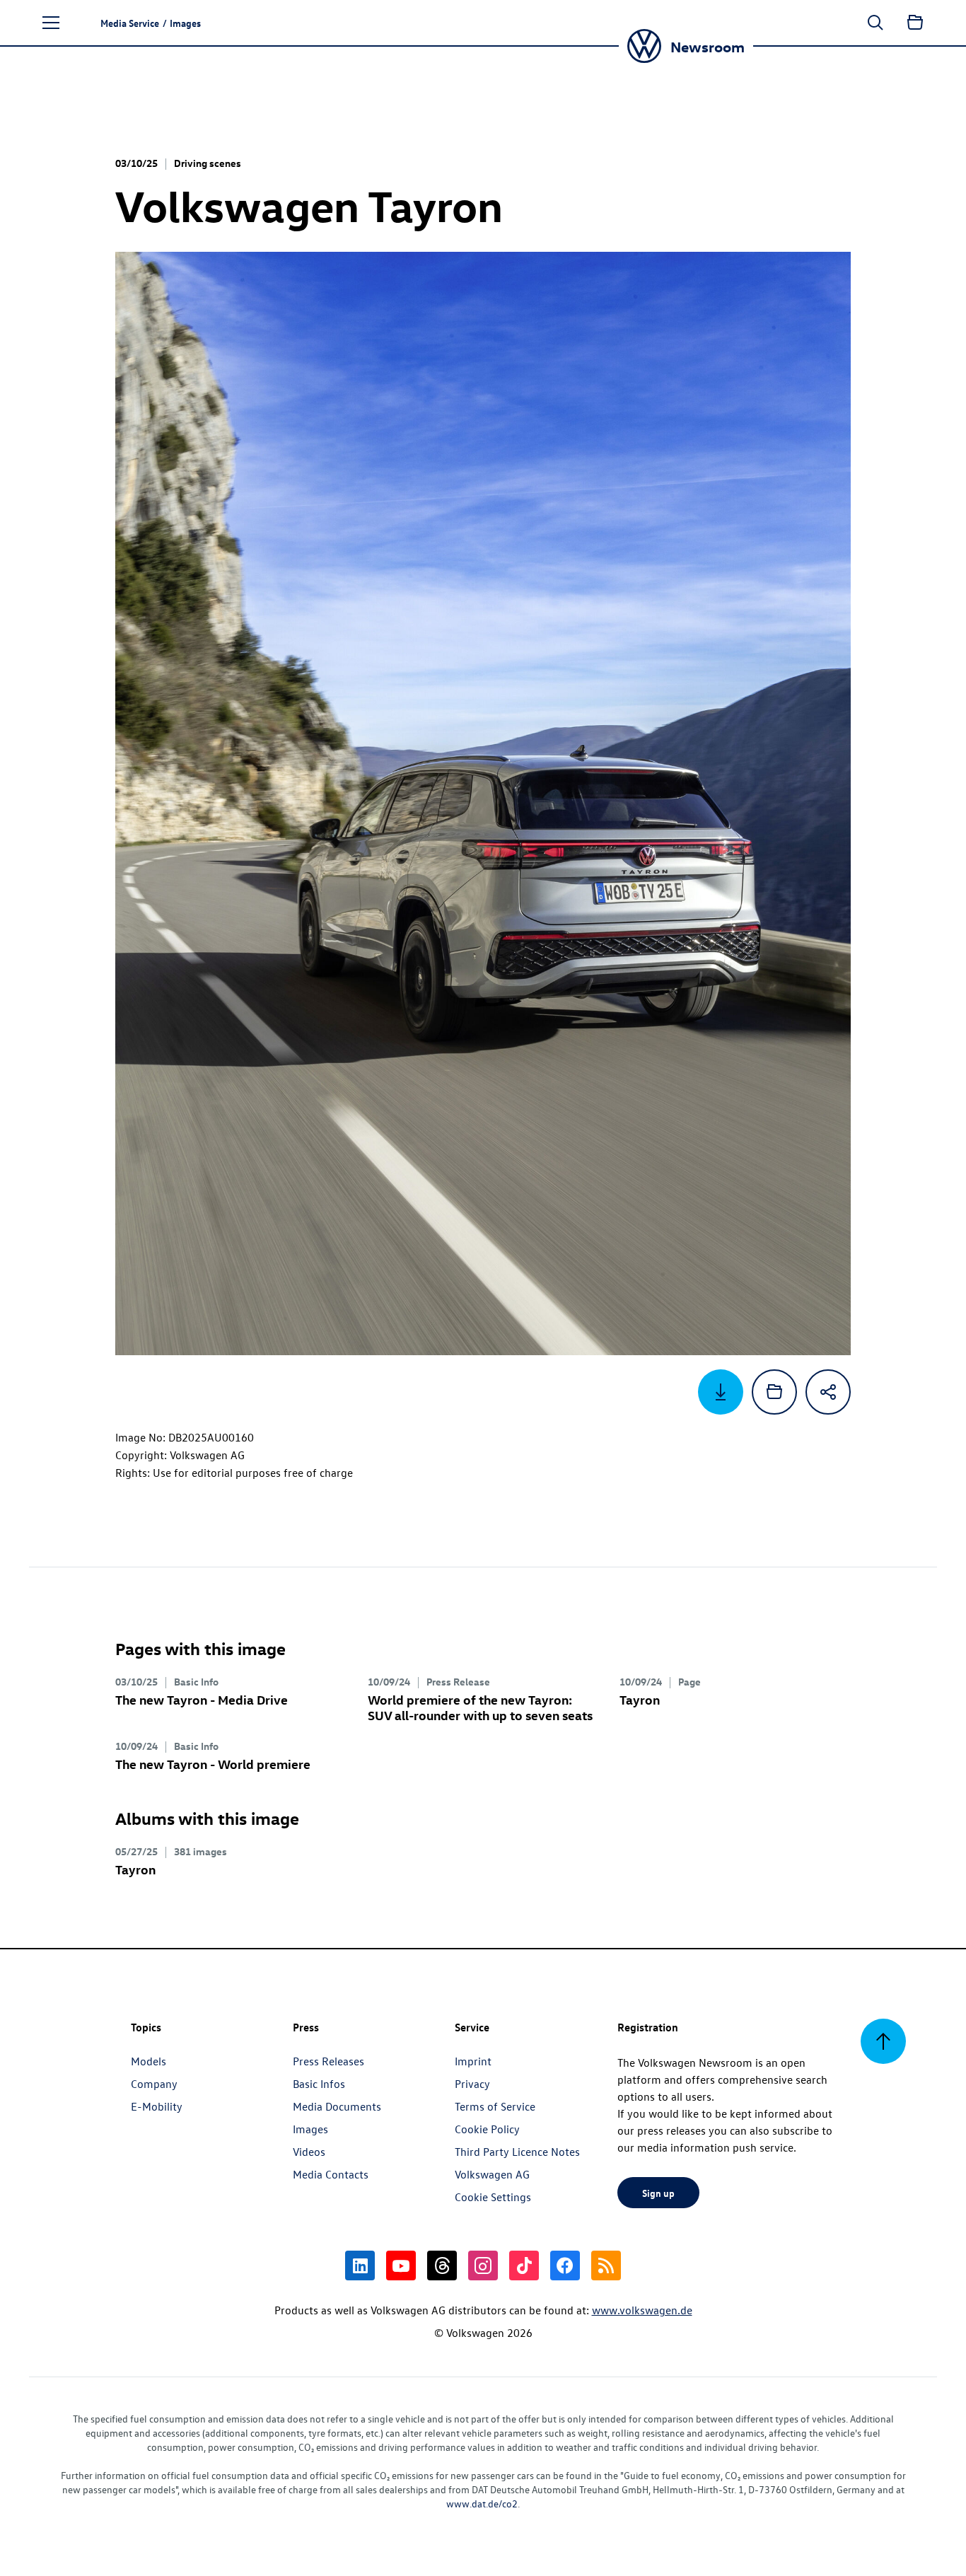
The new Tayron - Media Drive (202, 1699)
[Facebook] (565, 2265)
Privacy (472, 2084)
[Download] (721, 1392)
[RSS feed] (606, 2265)
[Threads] (442, 2265)
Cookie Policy (487, 2129)
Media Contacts (331, 2174)
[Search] (875, 23)
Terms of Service (495, 2106)
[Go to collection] (915, 23)
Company (154, 2084)
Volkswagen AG (492, 2174)
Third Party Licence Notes (517, 2152)
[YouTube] (401, 2265)
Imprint (473, 2061)
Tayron (640, 1699)
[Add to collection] (774, 1392)
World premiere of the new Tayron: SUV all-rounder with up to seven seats (480, 1707)
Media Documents (337, 2106)
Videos (309, 2152)
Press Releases (328, 2061)
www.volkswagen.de (642, 2310)
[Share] (828, 1392)
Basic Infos (319, 2084)
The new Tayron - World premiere (213, 1764)
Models (149, 2061)
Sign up (658, 2193)
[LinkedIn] (360, 2265)
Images (310, 2129)
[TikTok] (524, 2265)
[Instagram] (483, 2265)
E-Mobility (157, 2106)
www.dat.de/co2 (482, 2504)
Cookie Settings (493, 2197)
